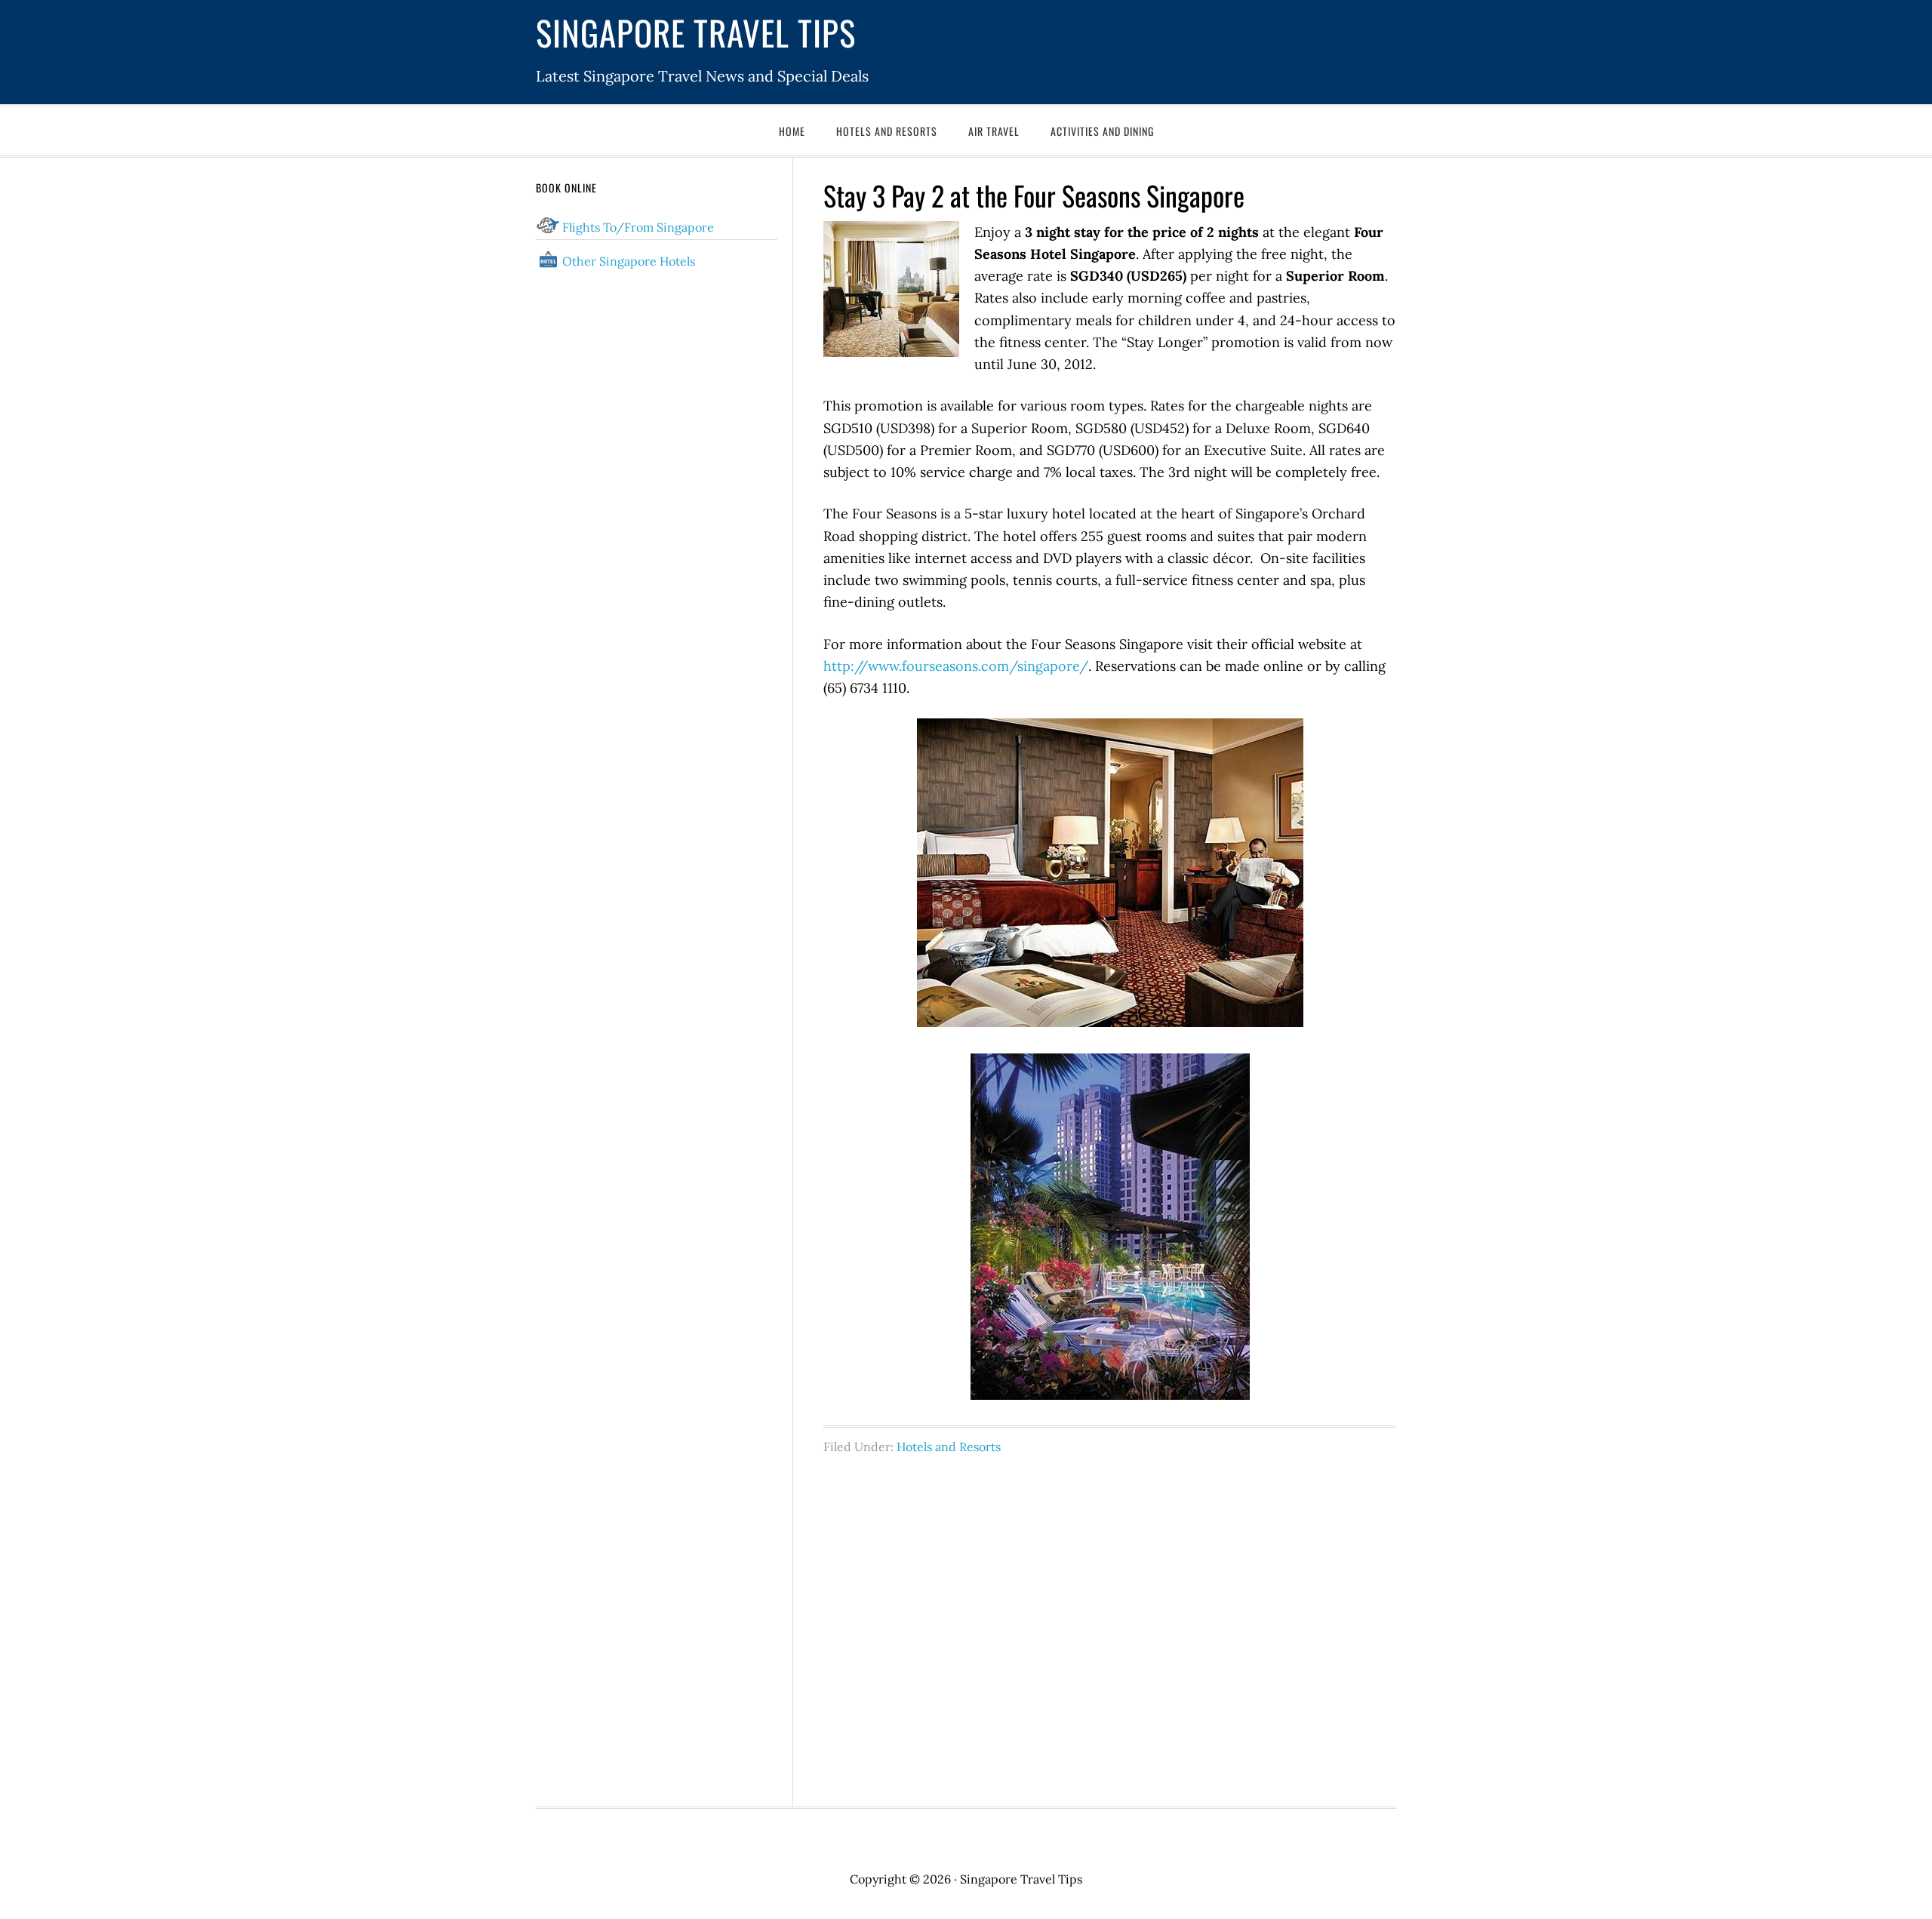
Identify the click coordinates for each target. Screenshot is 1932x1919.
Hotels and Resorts (949, 1447)
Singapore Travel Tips (696, 32)
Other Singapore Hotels (629, 261)
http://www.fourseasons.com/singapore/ (956, 666)
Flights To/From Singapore (638, 227)
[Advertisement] (1110, 1622)
